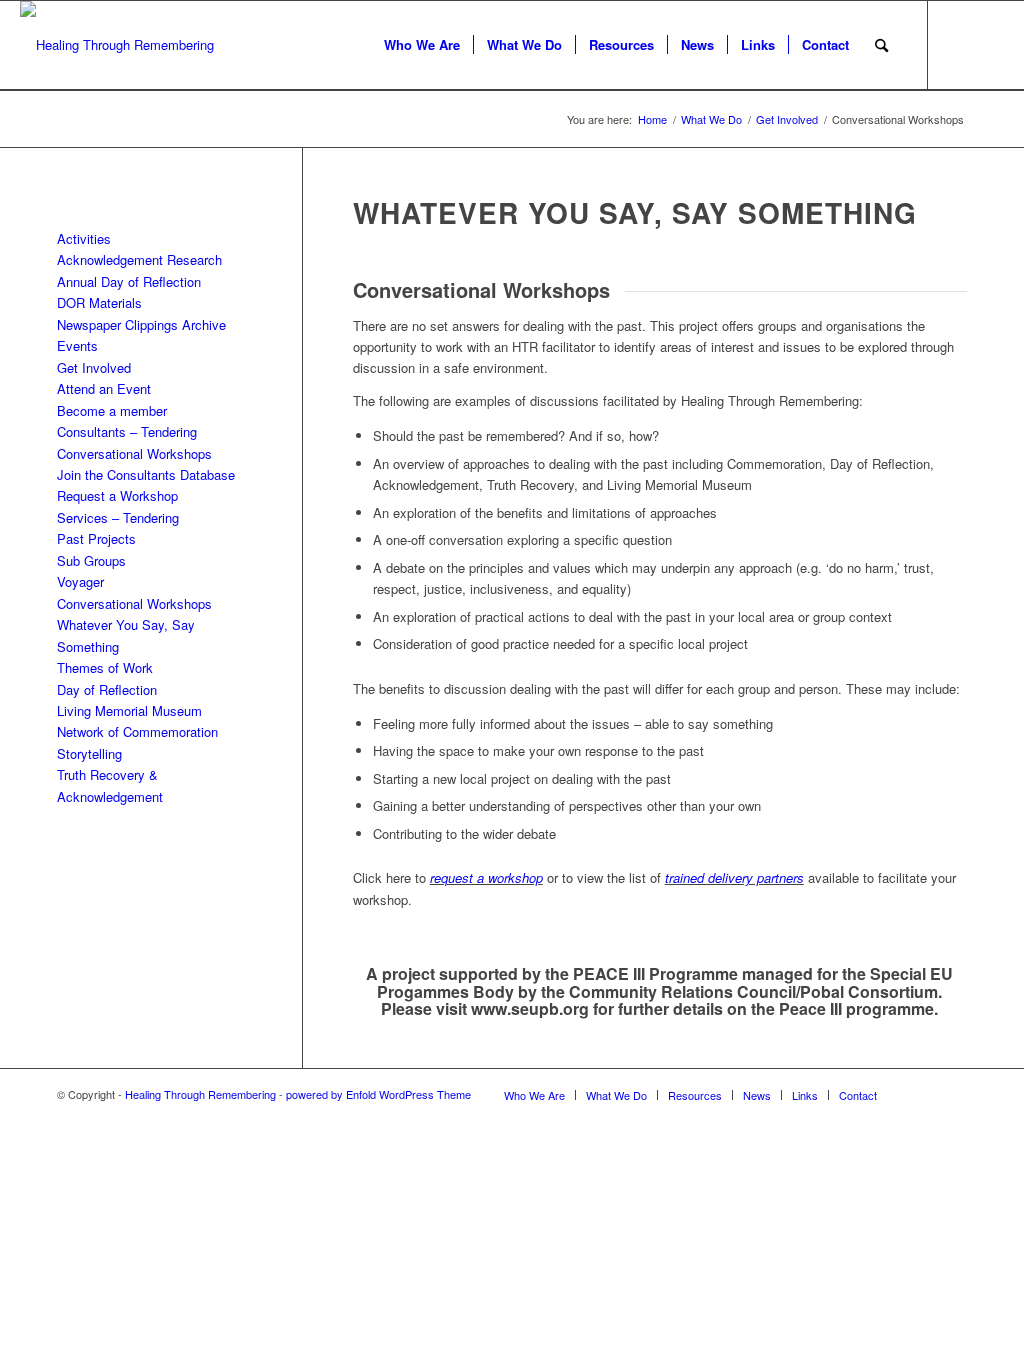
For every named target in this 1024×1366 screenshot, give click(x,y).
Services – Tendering (118, 517)
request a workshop (486, 877)
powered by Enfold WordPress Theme (378, 1094)
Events (77, 345)
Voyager (80, 581)
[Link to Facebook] (989, 44)
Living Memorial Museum (129, 710)
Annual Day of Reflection (129, 281)
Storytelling (89, 753)
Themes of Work (105, 667)
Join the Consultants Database (146, 474)
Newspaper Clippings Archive (141, 324)
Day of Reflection (107, 689)
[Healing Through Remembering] (117, 45)
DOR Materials (99, 302)
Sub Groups (91, 560)
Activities (84, 238)
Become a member (112, 410)
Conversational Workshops (134, 453)
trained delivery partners (734, 877)
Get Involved (94, 367)
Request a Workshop (117, 495)
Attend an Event (104, 388)
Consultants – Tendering (127, 431)
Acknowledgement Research (139, 259)
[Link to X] (959, 44)
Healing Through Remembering (200, 1094)
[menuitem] (422, 45)
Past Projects (96, 538)
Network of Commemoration (137, 731)
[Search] (881, 45)
